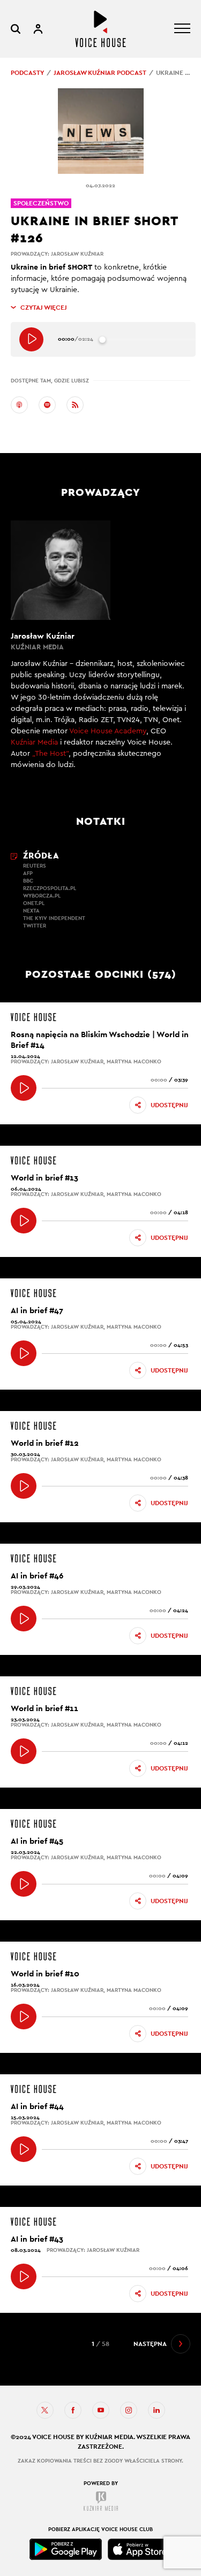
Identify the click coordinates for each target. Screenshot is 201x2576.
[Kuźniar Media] (101, 2501)
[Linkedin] (157, 2410)
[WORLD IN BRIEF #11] (24, 1751)
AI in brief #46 (37, 1575)
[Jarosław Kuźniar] (100, 651)
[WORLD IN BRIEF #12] (24, 1486)
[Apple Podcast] (19, 405)
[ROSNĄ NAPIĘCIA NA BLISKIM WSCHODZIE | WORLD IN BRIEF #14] (24, 1088)
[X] (45, 2410)
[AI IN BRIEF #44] (24, 2149)
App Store (140, 2549)
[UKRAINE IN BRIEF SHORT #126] (31, 339)
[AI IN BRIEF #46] (24, 1619)
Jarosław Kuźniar (77, 254)
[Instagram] (129, 2410)
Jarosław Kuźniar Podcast (100, 73)
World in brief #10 (45, 1973)
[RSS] (75, 405)
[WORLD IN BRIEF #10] (24, 2017)
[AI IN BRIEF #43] (24, 2276)
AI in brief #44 (37, 2106)
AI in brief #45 (37, 1841)
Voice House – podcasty (100, 29)
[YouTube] (101, 2410)
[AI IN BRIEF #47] (24, 1353)
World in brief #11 (44, 1708)
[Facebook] (73, 2410)
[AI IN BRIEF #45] (24, 1884)
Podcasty (27, 73)
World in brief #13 (44, 1178)
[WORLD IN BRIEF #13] (24, 1221)
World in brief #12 (45, 1443)
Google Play (66, 2549)
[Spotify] (47, 405)
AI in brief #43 (37, 2239)
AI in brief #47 (37, 1310)
